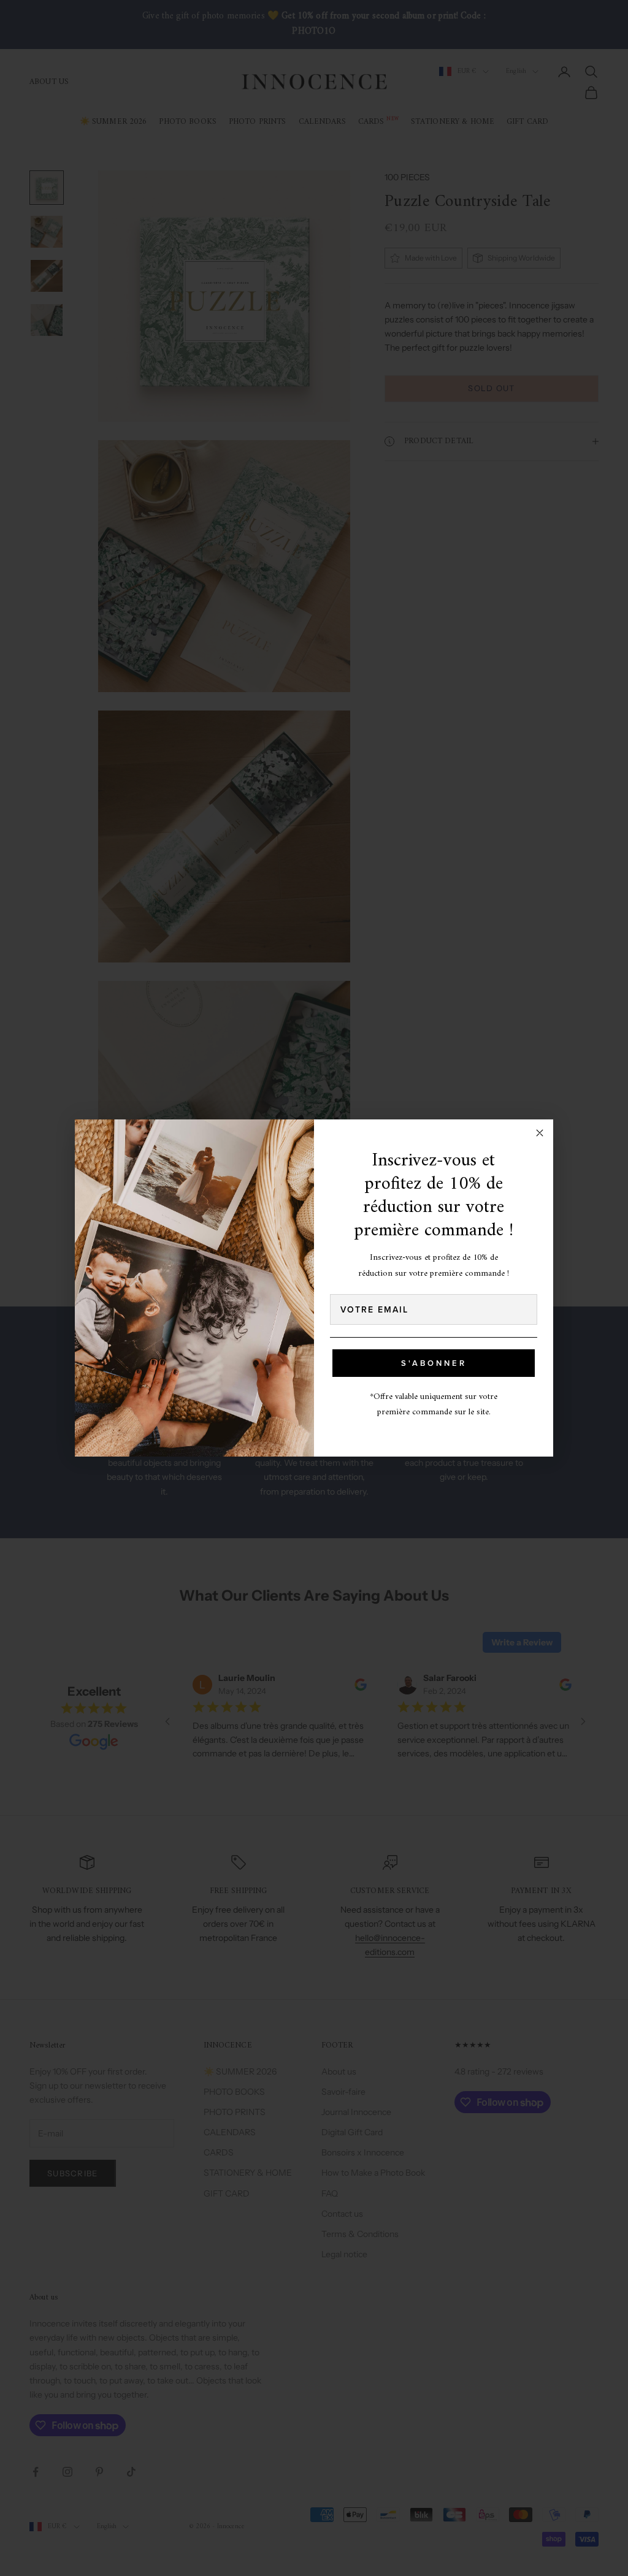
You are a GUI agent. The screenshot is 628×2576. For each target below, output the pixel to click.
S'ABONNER (434, 1363)
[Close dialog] (540, 1133)
